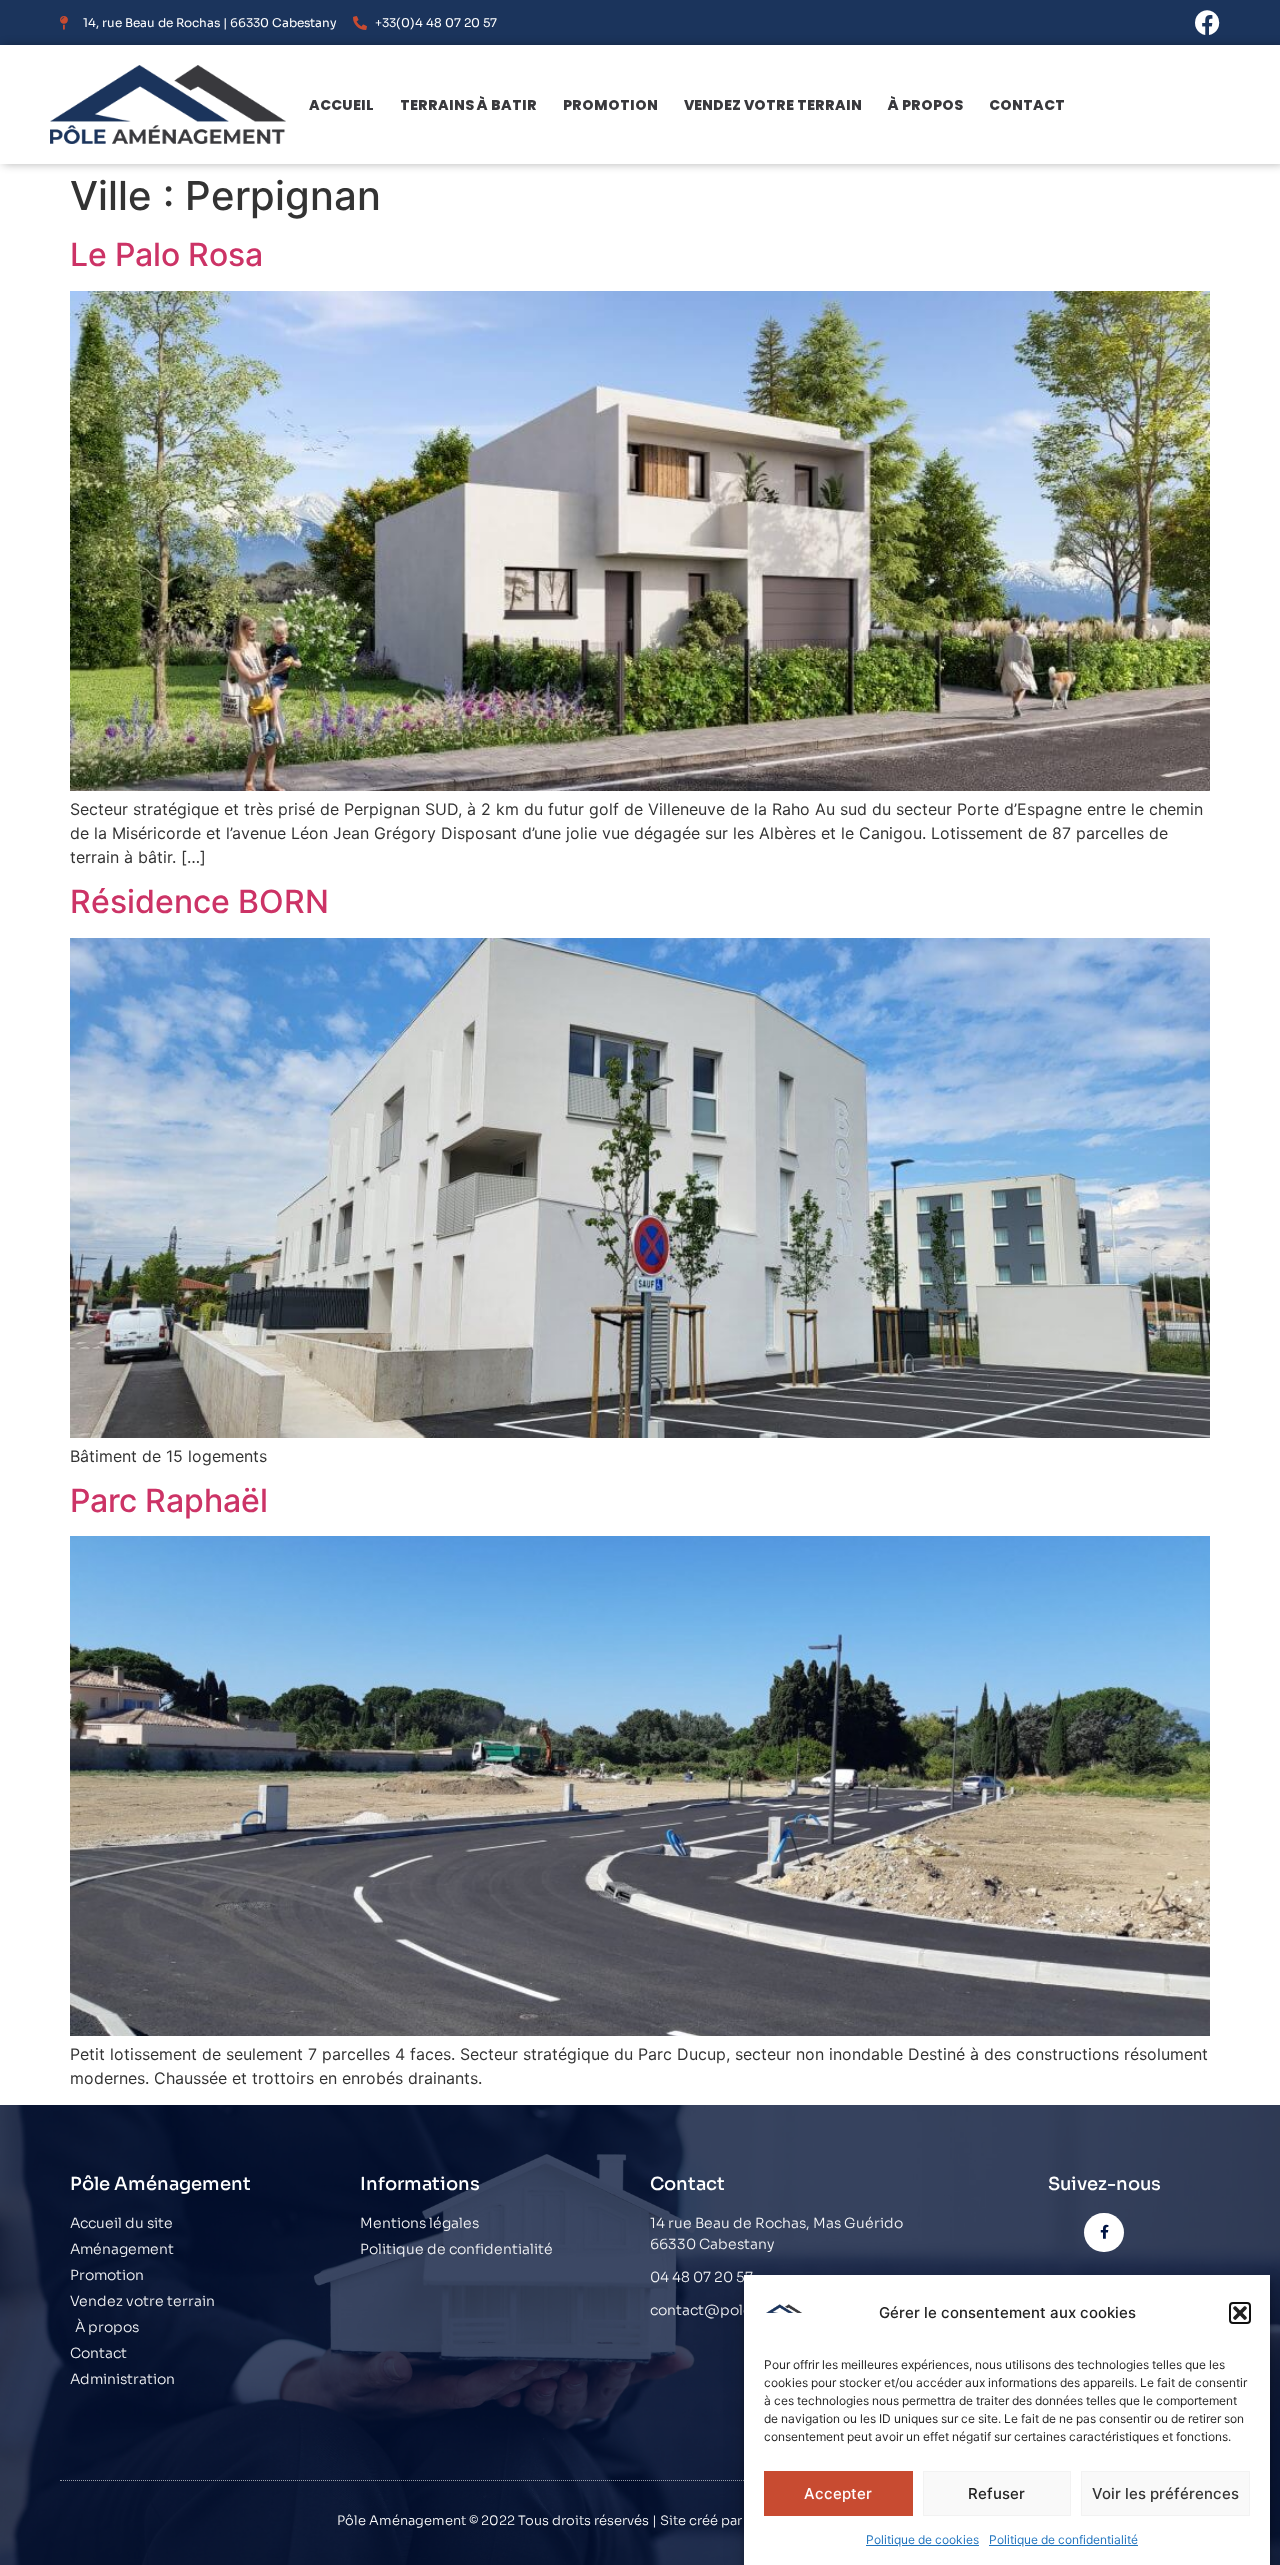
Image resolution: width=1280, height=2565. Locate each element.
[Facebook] (1207, 22)
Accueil (341, 105)
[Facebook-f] (1103, 2232)
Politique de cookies (922, 2539)
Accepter (838, 2493)
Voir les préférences (1165, 2493)
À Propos (925, 105)
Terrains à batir (468, 105)
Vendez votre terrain (773, 105)
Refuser (996, 2493)
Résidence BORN (199, 901)
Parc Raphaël (169, 1500)
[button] (1240, 2313)
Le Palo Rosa (166, 254)
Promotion (610, 105)
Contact (1027, 105)
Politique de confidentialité (1063, 2539)
